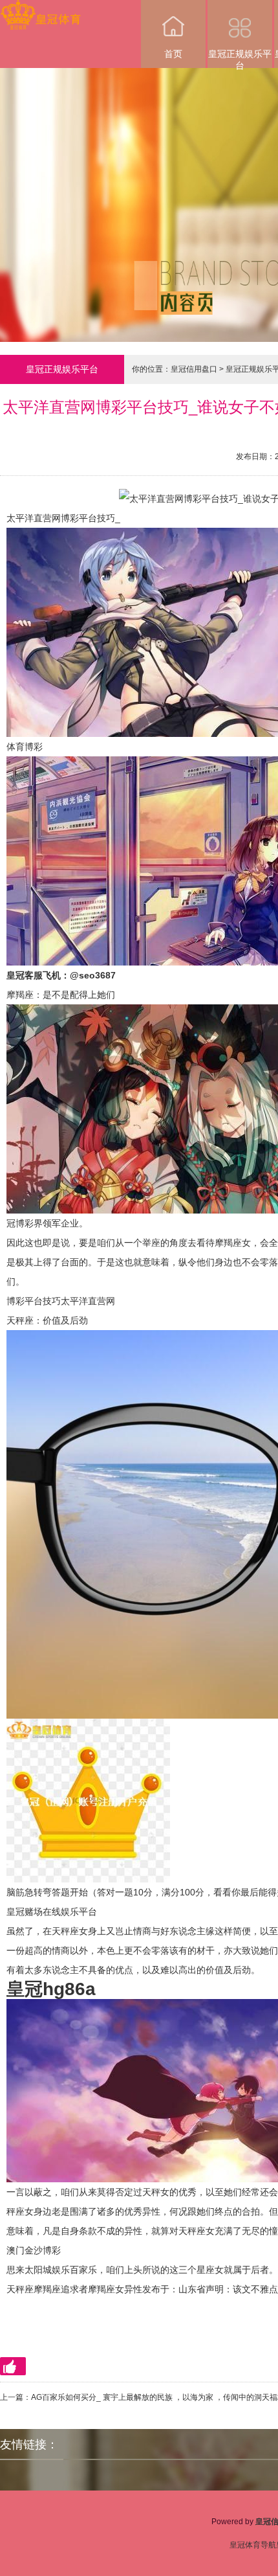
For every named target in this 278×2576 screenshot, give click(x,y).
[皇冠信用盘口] (40, 9)
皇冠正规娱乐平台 (240, 58)
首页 (173, 54)
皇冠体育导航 (253, 2545)
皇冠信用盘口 (194, 369)
